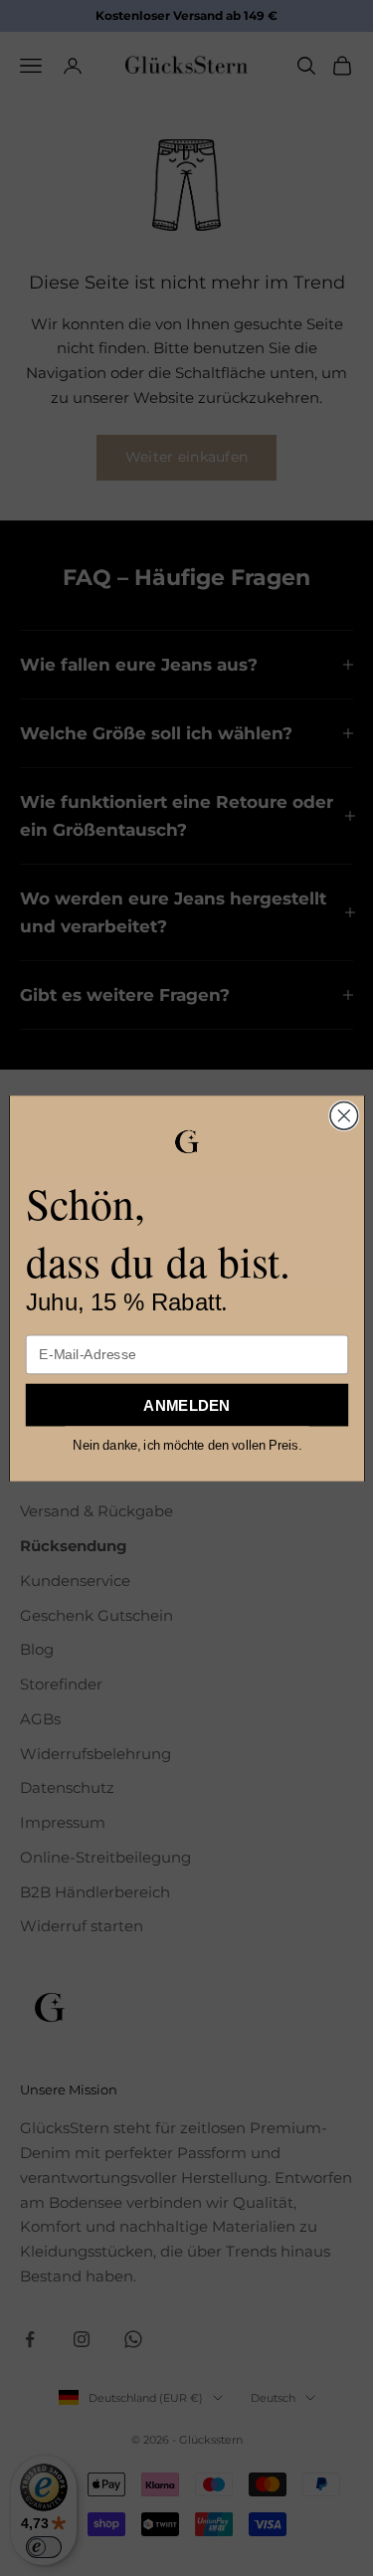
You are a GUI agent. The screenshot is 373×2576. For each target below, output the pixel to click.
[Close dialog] (343, 1115)
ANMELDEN (186, 1404)
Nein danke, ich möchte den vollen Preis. (186, 1445)
